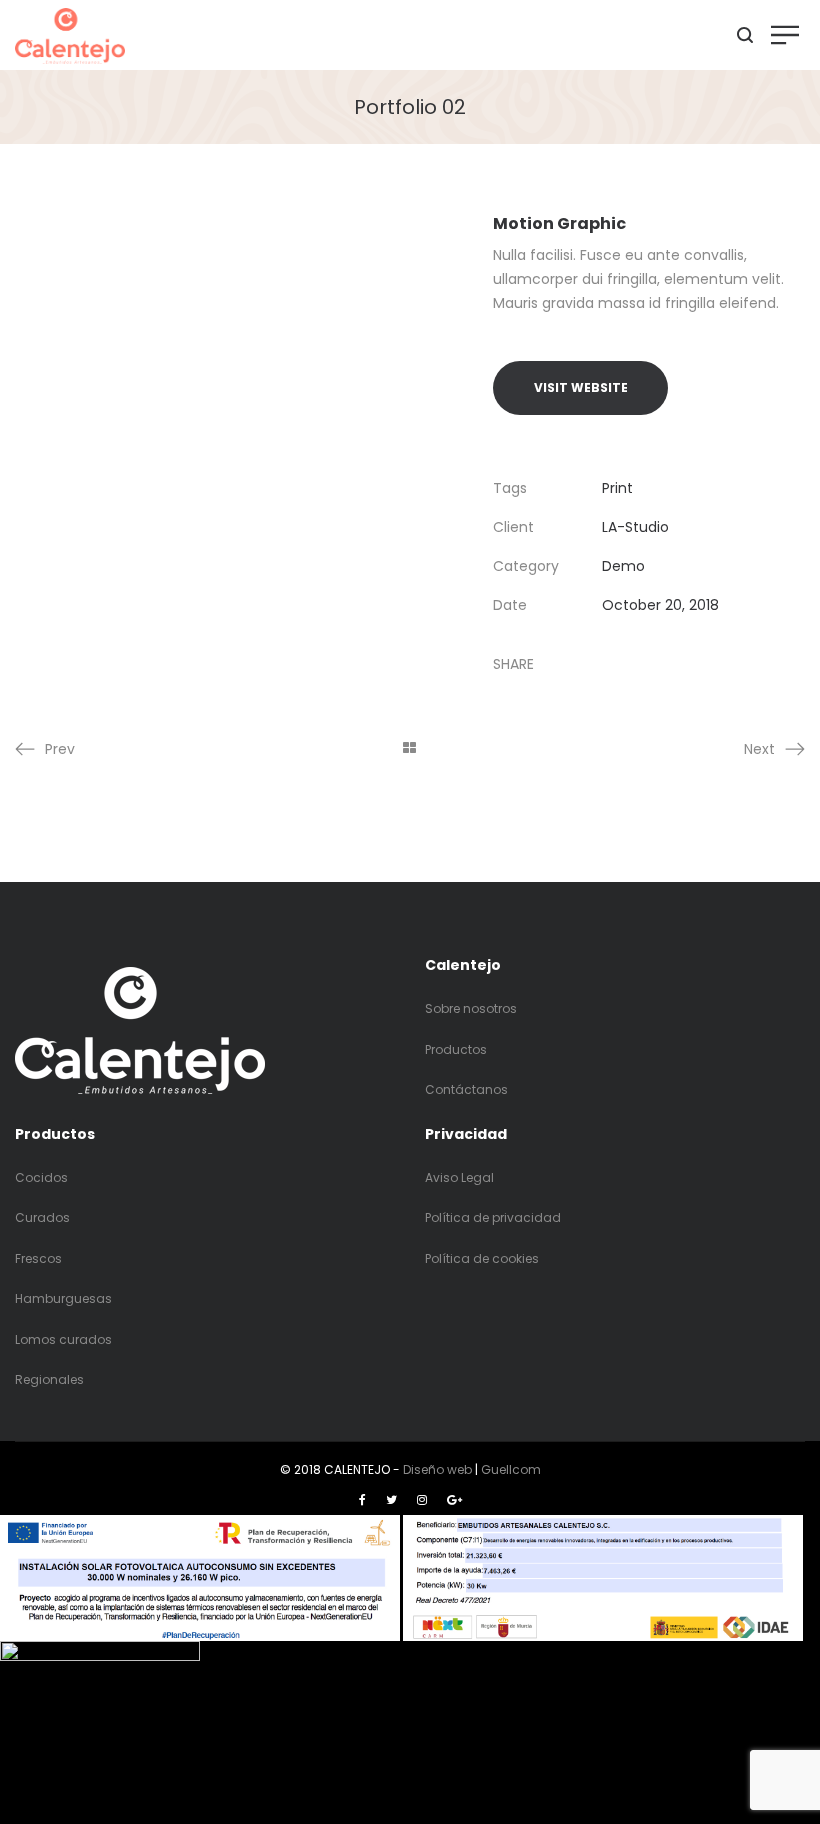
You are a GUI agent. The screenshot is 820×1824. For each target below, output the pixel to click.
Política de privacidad (493, 1217)
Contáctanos (466, 1089)
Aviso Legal (459, 1177)
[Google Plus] (454, 1499)
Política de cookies (482, 1258)
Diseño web (437, 1469)
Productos (456, 1049)
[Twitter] (391, 1499)
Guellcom (511, 1469)
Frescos (38, 1258)
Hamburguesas (63, 1298)
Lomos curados (63, 1339)
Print (617, 488)
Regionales (49, 1379)
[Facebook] (362, 1499)
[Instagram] (422, 1499)
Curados (42, 1217)
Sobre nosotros (471, 1008)
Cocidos (41, 1177)
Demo (623, 566)
